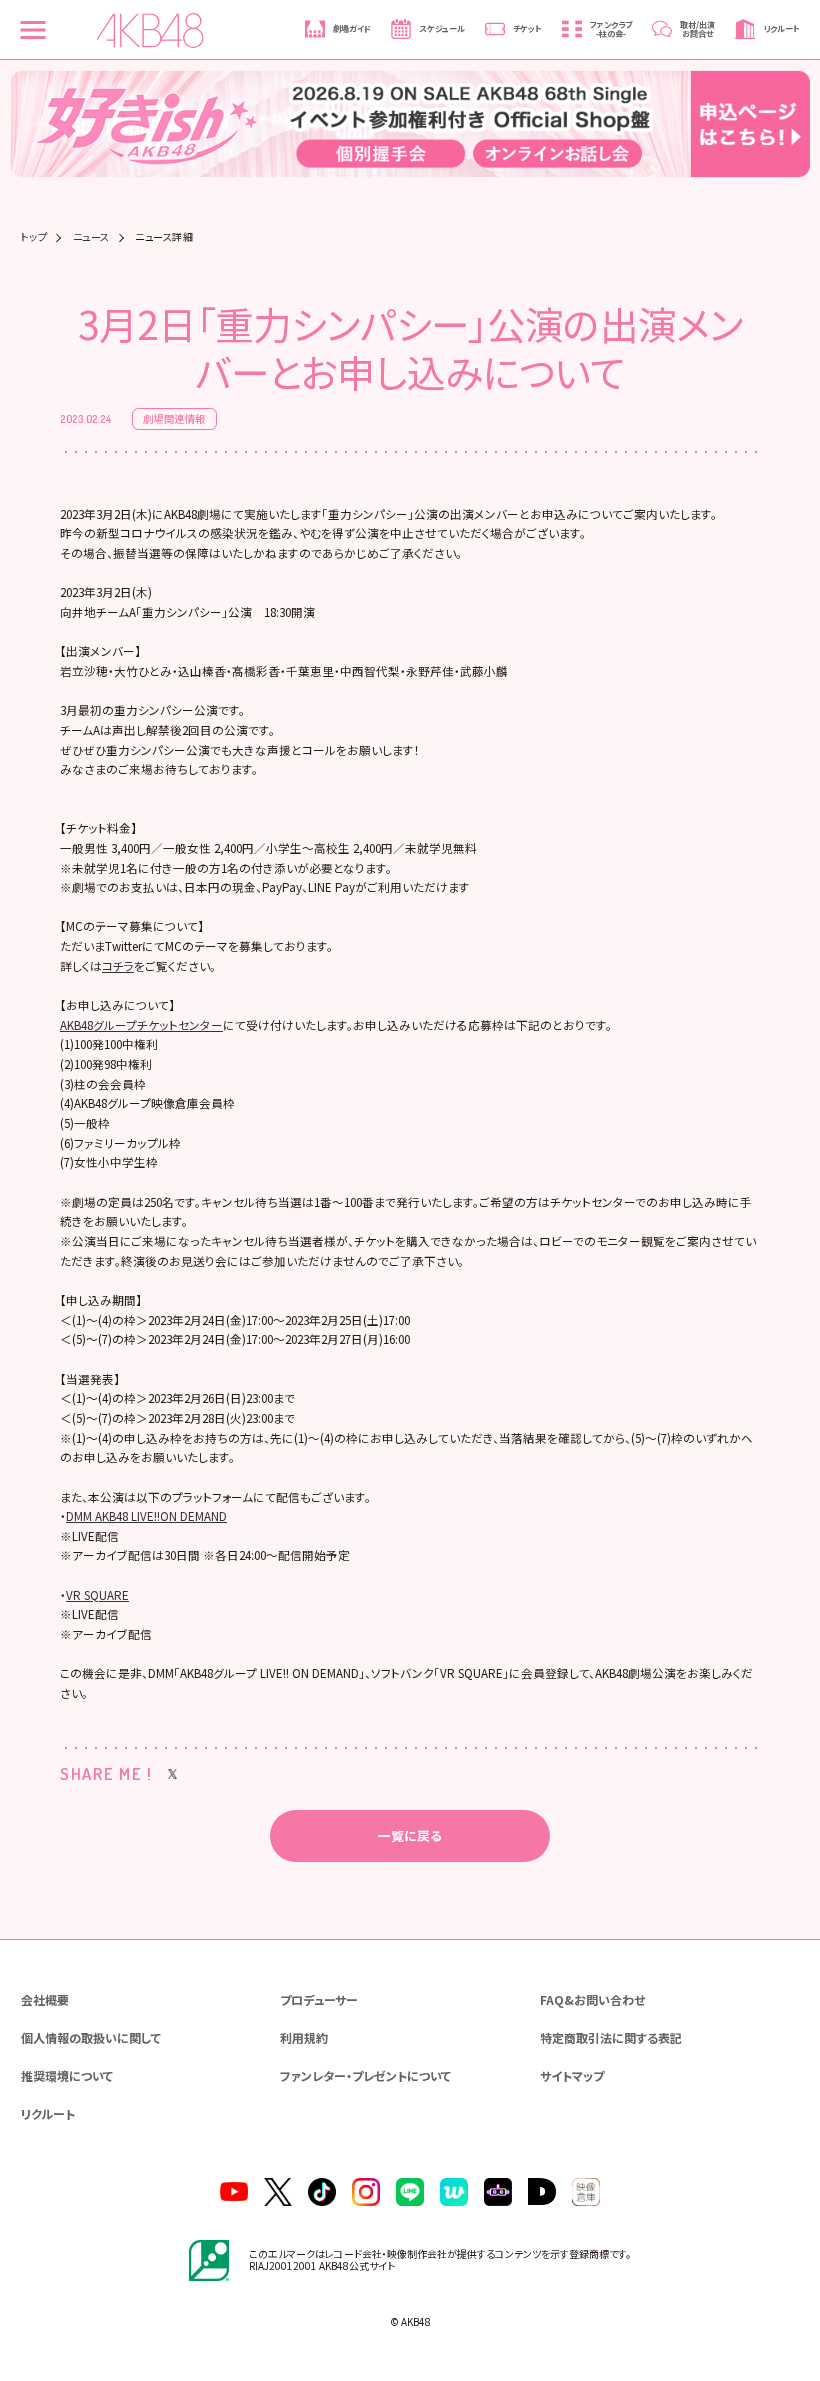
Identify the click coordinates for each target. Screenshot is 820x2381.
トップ (34, 237)
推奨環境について (67, 2075)
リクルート (48, 2113)
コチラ (118, 966)
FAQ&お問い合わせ (592, 1999)
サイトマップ (572, 2075)
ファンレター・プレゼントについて (365, 2075)
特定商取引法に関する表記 (611, 2037)
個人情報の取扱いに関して (91, 2037)
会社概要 (45, 1999)
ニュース (91, 237)
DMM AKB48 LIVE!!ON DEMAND (146, 1516)
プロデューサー (319, 1999)
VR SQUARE (97, 1595)
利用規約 (304, 2037)
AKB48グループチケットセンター (141, 1025)
